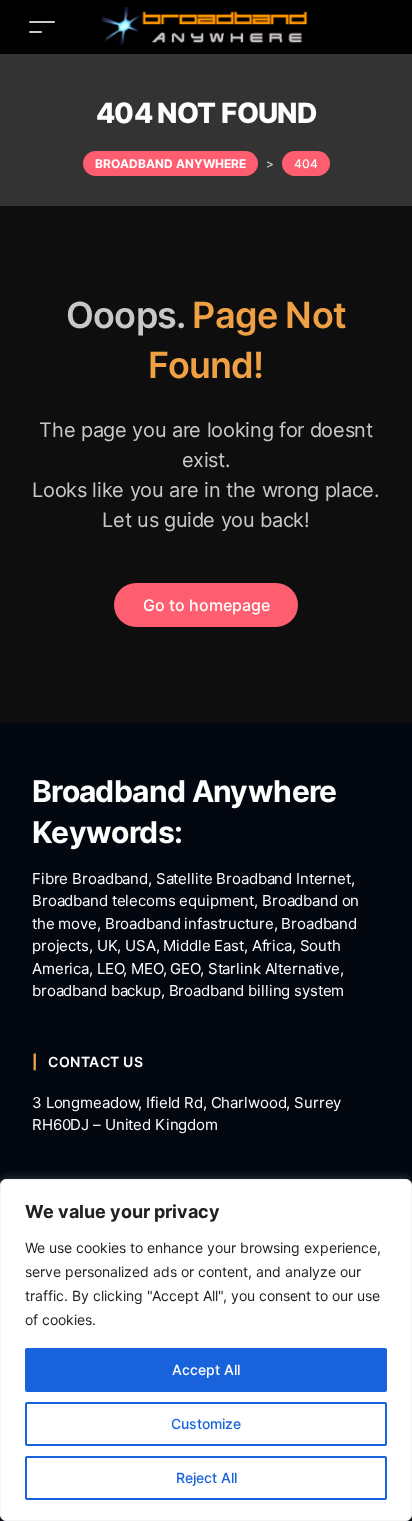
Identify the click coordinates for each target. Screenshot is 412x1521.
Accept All (206, 1369)
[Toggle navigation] (42, 26)
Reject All (206, 1477)
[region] (206, 1350)
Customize (206, 1423)
